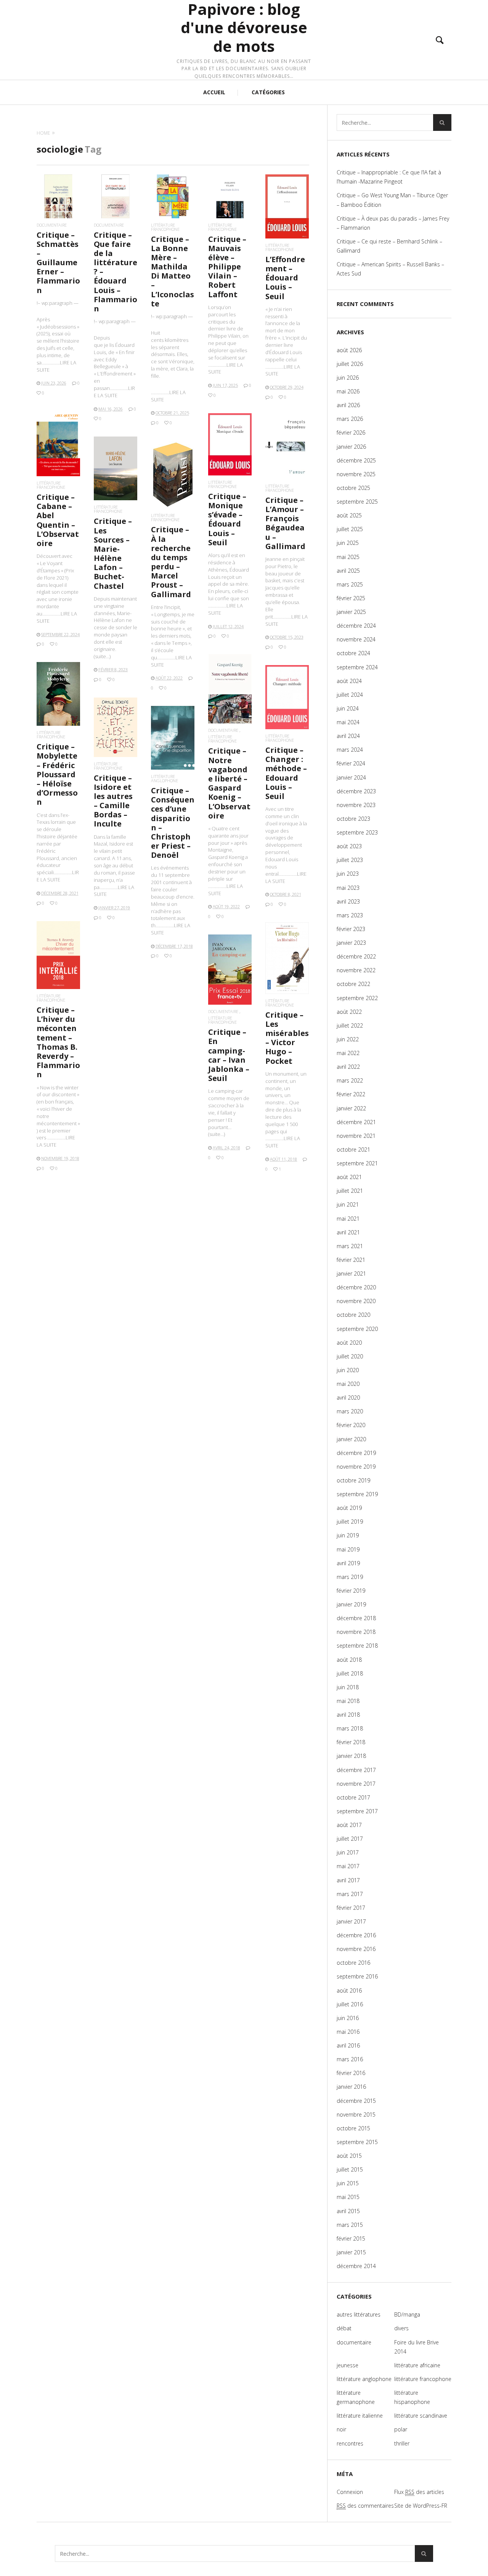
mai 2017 (348, 1866)
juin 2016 (348, 2018)
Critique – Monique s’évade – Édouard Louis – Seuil (227, 519)
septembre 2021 (357, 1163)
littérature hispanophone (412, 2397)
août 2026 (349, 350)
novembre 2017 (356, 1784)
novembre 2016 (356, 1949)
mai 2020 (348, 1384)
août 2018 (349, 1660)
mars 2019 (350, 1577)
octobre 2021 (353, 1149)
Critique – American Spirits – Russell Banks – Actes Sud (390, 269)
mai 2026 (348, 391)
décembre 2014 (356, 2266)
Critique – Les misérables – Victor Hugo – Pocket (287, 1038)
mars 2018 (350, 1728)
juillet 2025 (350, 529)
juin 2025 (348, 543)
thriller (402, 2443)
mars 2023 (350, 915)
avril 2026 (348, 405)
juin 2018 (348, 1687)
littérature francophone (165, 227)
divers (401, 2328)
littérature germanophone (356, 2397)
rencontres (350, 2443)
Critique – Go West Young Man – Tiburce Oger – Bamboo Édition (392, 200)
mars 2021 (350, 1246)
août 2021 (349, 1177)
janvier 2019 (351, 1604)
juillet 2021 (350, 1191)
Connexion (350, 2492)
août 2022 (349, 1012)
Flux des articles (419, 2492)
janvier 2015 (351, 2252)
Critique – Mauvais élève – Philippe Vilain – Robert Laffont (227, 267)
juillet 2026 (350, 364)
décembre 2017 (356, 1770)
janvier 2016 (351, 2087)
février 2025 (351, 598)
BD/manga (407, 2314)
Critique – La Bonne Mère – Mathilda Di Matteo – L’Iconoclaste (173, 271)
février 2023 (351, 929)
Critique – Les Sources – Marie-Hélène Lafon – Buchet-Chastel (113, 553)
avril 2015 (348, 2211)
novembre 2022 (356, 970)
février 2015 (351, 2238)
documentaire (52, 225)
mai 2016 (348, 2032)
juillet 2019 (350, 1522)
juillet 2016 (350, 2004)
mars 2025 (350, 584)
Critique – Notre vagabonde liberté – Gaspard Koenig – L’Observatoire (229, 783)
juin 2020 (348, 1370)
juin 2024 (348, 708)
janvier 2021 (351, 1274)
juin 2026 (348, 378)
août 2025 (349, 515)
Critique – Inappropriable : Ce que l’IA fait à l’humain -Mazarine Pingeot (389, 177)
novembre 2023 (356, 805)
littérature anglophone (165, 778)
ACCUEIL (214, 92)
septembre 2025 (357, 502)
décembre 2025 (356, 460)
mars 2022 (350, 1080)
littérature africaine (417, 2365)
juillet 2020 (350, 1356)
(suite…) (102, 656)
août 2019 (349, 1508)
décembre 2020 (356, 1287)
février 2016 (351, 2073)
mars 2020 (350, 1411)
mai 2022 (348, 1053)
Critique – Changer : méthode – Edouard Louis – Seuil (286, 773)
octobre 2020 (353, 1315)
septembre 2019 (357, 1494)
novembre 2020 (356, 1301)
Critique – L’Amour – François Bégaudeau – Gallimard (285, 523)
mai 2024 (348, 722)
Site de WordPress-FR (421, 2506)
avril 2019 (348, 1563)
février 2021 (351, 1260)
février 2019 (351, 1591)
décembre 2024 (356, 626)
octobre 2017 (353, 1797)
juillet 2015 (350, 2169)
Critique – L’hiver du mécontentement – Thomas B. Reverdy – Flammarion (58, 1042)
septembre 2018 (357, 1646)
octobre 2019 (353, 1480)
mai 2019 (348, 1549)
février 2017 (351, 1908)
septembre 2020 (357, 1329)
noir (341, 2429)
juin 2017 (348, 1852)
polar (401, 2429)
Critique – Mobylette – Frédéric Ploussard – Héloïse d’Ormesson (57, 774)
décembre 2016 (356, 1935)
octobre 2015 (353, 2128)
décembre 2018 (356, 1618)
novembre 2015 (356, 2114)
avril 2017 (348, 1880)
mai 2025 (348, 557)
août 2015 (349, 2156)
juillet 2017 (350, 1839)
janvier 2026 (351, 447)
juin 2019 (348, 1535)
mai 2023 (348, 888)
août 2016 (349, 1990)
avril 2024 (348, 736)
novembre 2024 (356, 639)
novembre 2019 (356, 1467)
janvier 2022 (351, 1108)
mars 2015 (350, 2225)
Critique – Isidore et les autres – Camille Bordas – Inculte (113, 801)
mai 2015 (348, 2197)
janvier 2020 (351, 1439)
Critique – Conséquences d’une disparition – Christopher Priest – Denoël (173, 823)
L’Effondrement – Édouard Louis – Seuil (285, 278)
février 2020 (351, 1425)
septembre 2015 (357, 2142)
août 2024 (349, 681)
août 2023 (349, 846)
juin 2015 (348, 2183)
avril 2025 (348, 571)
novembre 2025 (356, 474)
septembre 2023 (357, 832)
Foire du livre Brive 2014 (417, 2347)
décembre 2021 (356, 1122)
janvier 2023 (351, 943)
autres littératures (359, 2314)
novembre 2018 (356, 1632)
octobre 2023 (353, 819)
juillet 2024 (350, 695)
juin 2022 (348, 1039)
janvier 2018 (351, 1756)
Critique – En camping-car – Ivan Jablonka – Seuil (229, 1055)
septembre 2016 (357, 1976)
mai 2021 (348, 1219)
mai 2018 (348, 1701)
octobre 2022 (353, 984)
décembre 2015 (356, 2101)
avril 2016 (348, 2045)
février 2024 (351, 763)
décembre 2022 (356, 956)
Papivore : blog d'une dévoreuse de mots (244, 28)
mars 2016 (350, 2059)
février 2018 (351, 1742)
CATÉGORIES (268, 92)
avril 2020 (348, 1398)
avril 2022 (348, 1067)
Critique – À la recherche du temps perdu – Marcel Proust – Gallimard (171, 562)
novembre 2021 (356, 1136)
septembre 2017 (357, 1811)
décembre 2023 (356, 791)
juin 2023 (348, 874)
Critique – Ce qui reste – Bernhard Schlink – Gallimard (389, 246)
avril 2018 (348, 1715)
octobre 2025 (353, 488)
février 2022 (351, 1094)
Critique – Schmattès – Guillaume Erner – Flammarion (58, 263)
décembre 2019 (356, 1453)
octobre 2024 (353, 653)
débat (344, 2328)
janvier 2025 (351, 612)
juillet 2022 (350, 1025)
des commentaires (365, 2506)
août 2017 (349, 1825)
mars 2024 (350, 750)
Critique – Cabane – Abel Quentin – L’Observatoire (58, 520)
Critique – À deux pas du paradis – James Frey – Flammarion (393, 223)
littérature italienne (360, 2416)
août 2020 (349, 1343)
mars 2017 (350, 1894)
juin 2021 (348, 1204)
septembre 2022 (357, 998)
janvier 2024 (351, 777)
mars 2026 (350, 419)
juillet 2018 (350, 1673)
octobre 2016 (353, 1963)
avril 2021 (348, 1232)
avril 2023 (348, 901)
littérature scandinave (421, 2416)
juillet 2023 (350, 860)
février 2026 (351, 433)
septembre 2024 (357, 667)
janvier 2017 (351, 1921)
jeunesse (348, 2365)
